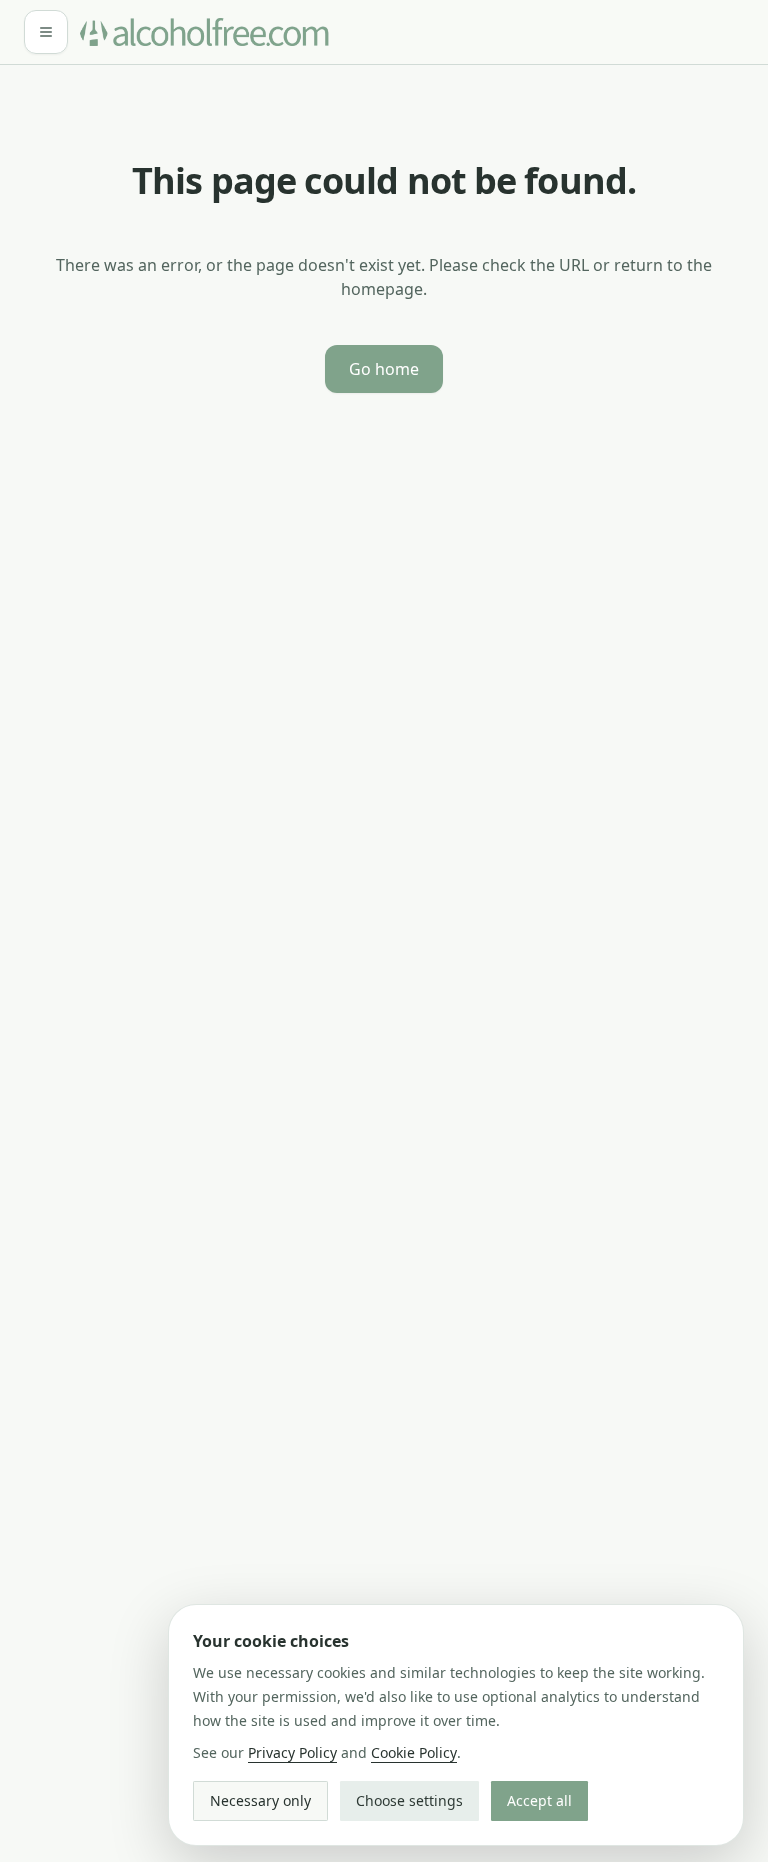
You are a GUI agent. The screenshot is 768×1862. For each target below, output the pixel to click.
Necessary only (260, 1800)
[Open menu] (46, 32)
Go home (384, 369)
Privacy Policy (292, 1752)
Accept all (539, 1800)
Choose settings (409, 1800)
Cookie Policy (414, 1752)
